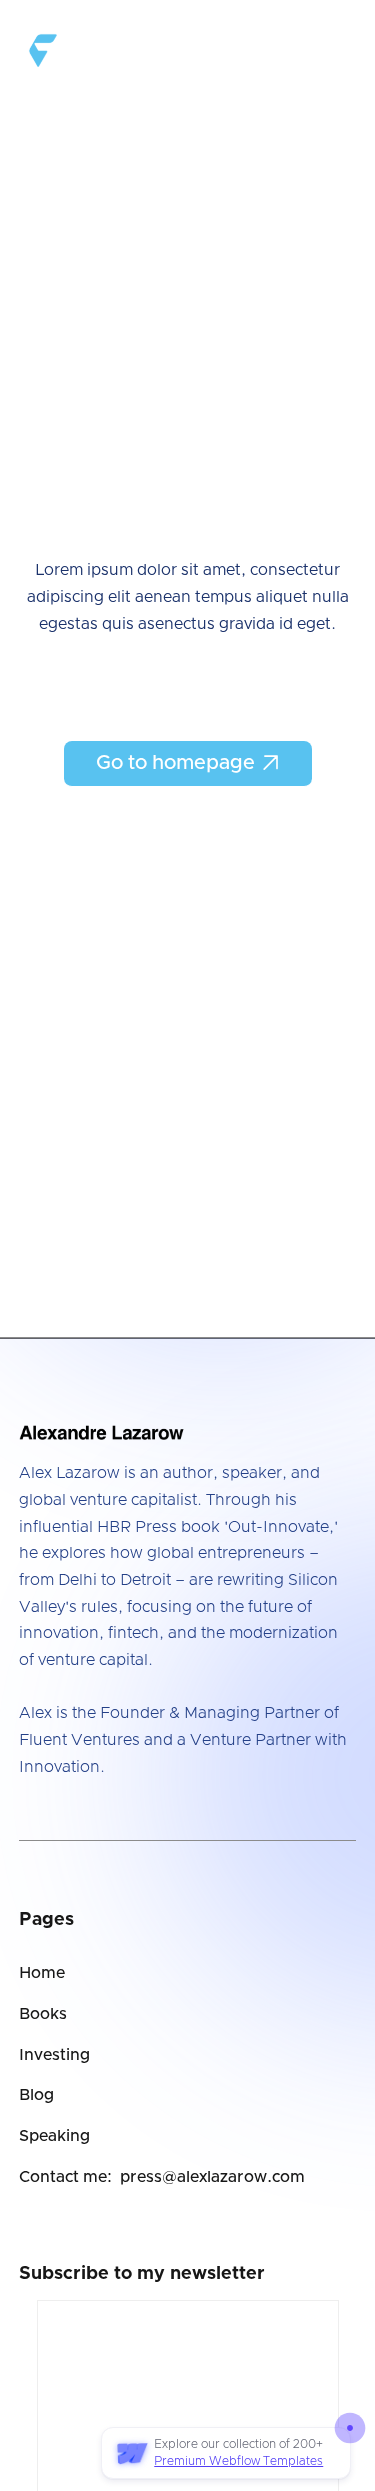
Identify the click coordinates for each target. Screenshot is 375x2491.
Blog (36, 2095)
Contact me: (65, 2177)
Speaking (54, 2136)
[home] (88, 45)
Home (42, 1973)
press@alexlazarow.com (212, 2177)
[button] (338, 46)
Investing (54, 2055)
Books (43, 2014)
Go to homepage (188, 763)
